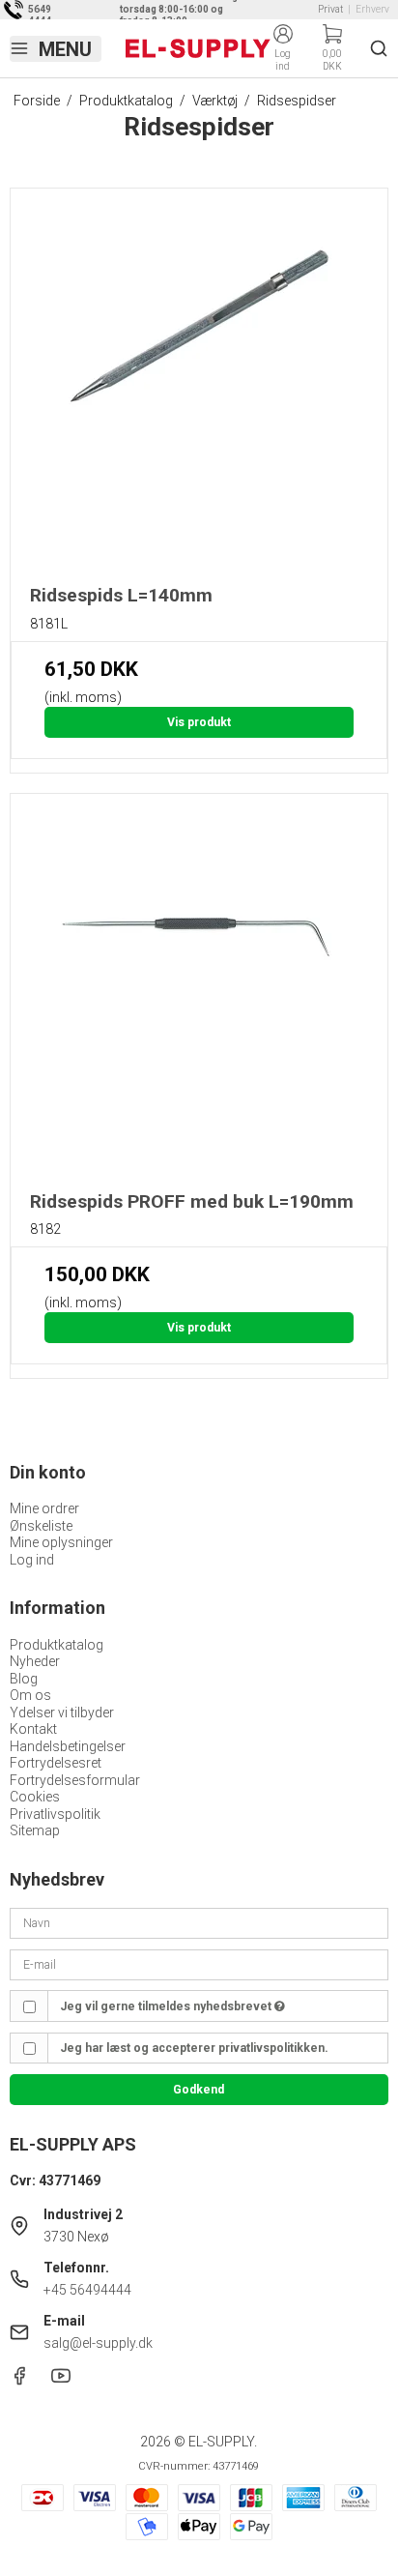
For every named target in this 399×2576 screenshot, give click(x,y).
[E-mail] (199, 1964)
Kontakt (33, 1729)
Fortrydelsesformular (75, 1780)
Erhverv (372, 9)
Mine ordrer (44, 1508)
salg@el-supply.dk (98, 2343)
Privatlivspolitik (55, 1814)
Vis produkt (199, 722)
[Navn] (199, 1922)
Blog (24, 1679)
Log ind (32, 1560)
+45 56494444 (87, 2290)
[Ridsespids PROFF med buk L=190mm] (199, 982)
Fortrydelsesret (56, 1763)
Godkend (199, 2090)
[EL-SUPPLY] (198, 48)
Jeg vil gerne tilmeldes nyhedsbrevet (167, 2006)
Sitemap (35, 1830)
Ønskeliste (41, 1526)
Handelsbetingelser (68, 1746)
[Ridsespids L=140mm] (199, 377)
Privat (330, 9)
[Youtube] (61, 2381)
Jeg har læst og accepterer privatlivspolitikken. (194, 2048)
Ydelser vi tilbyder (62, 1712)
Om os (30, 1695)
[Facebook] (19, 2381)
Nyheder (35, 1661)
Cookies (35, 1797)
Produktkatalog (57, 1645)
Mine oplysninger (61, 1542)
